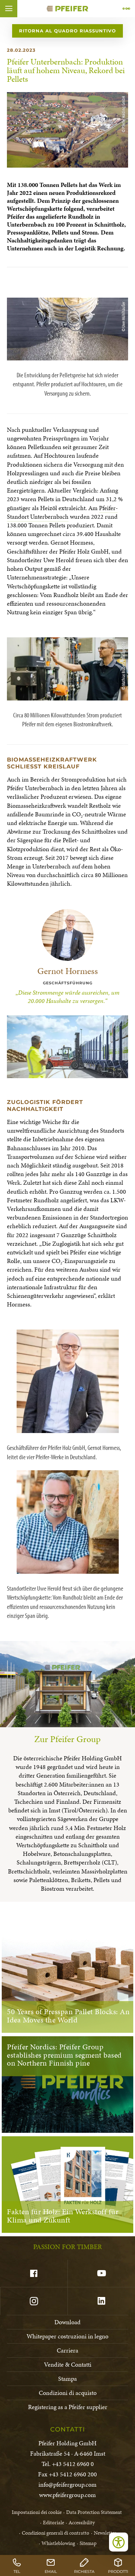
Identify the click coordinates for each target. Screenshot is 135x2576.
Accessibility (82, 2523)
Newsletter (105, 2533)
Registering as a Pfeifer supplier (68, 2407)
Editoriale (53, 2523)
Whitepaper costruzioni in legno (67, 2336)
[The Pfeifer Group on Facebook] (34, 2274)
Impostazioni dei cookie (37, 2512)
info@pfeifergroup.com (67, 2484)
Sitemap (88, 2543)
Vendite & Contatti (68, 2364)
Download (67, 2322)
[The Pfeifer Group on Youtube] (101, 2274)
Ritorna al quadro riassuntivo (67, 31)
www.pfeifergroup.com (67, 2495)
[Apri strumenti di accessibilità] (119, 2542)
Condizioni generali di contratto (56, 2533)
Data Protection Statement (94, 2512)
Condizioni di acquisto (68, 2393)
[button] (9, 9)
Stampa (67, 2379)
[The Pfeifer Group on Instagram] (34, 2301)
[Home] (67, 9)
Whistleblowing (58, 2543)
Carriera (67, 2350)
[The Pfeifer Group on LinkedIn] (101, 2301)
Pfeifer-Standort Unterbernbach (62, 512)
